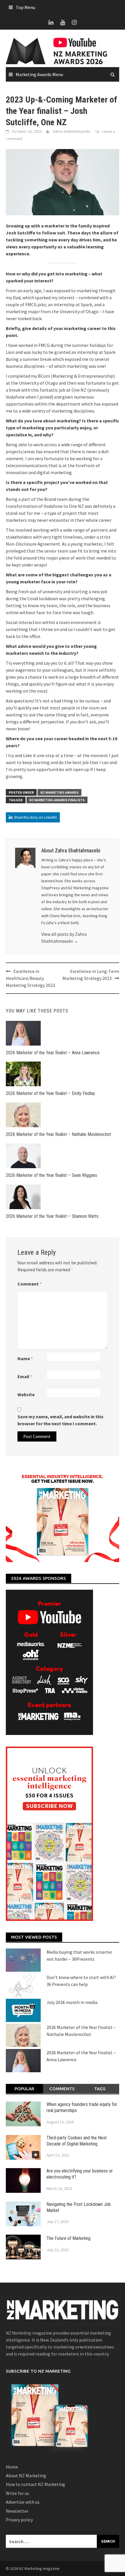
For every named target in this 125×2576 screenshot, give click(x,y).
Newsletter (17, 2511)
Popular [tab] (24, 2089)
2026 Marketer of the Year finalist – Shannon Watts (52, 1216)
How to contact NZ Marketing (35, 2484)
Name (25, 1358)
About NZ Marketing (26, 2475)
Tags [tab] (100, 2089)
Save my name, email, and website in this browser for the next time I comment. (60, 1420)
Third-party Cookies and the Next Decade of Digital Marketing (77, 2141)
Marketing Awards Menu (39, 74)
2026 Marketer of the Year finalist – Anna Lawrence (53, 1053)
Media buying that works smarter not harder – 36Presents (79, 1955)
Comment (30, 1284)
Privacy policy (19, 2520)
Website (26, 1394)
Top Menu (25, 7)
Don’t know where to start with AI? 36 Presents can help (81, 1981)
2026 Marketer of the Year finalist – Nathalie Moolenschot (58, 1134)
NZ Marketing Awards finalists (57, 800)
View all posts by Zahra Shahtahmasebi (64, 937)
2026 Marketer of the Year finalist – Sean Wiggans (51, 1175)
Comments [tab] (62, 2089)
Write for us (17, 2493)
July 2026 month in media (72, 2002)
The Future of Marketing (68, 2238)
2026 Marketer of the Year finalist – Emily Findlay (50, 1093)
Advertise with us (23, 2502)
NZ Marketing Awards (59, 792)
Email (25, 1376)
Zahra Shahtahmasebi (71, 131)
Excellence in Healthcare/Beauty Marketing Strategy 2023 (30, 978)
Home (12, 2467)
